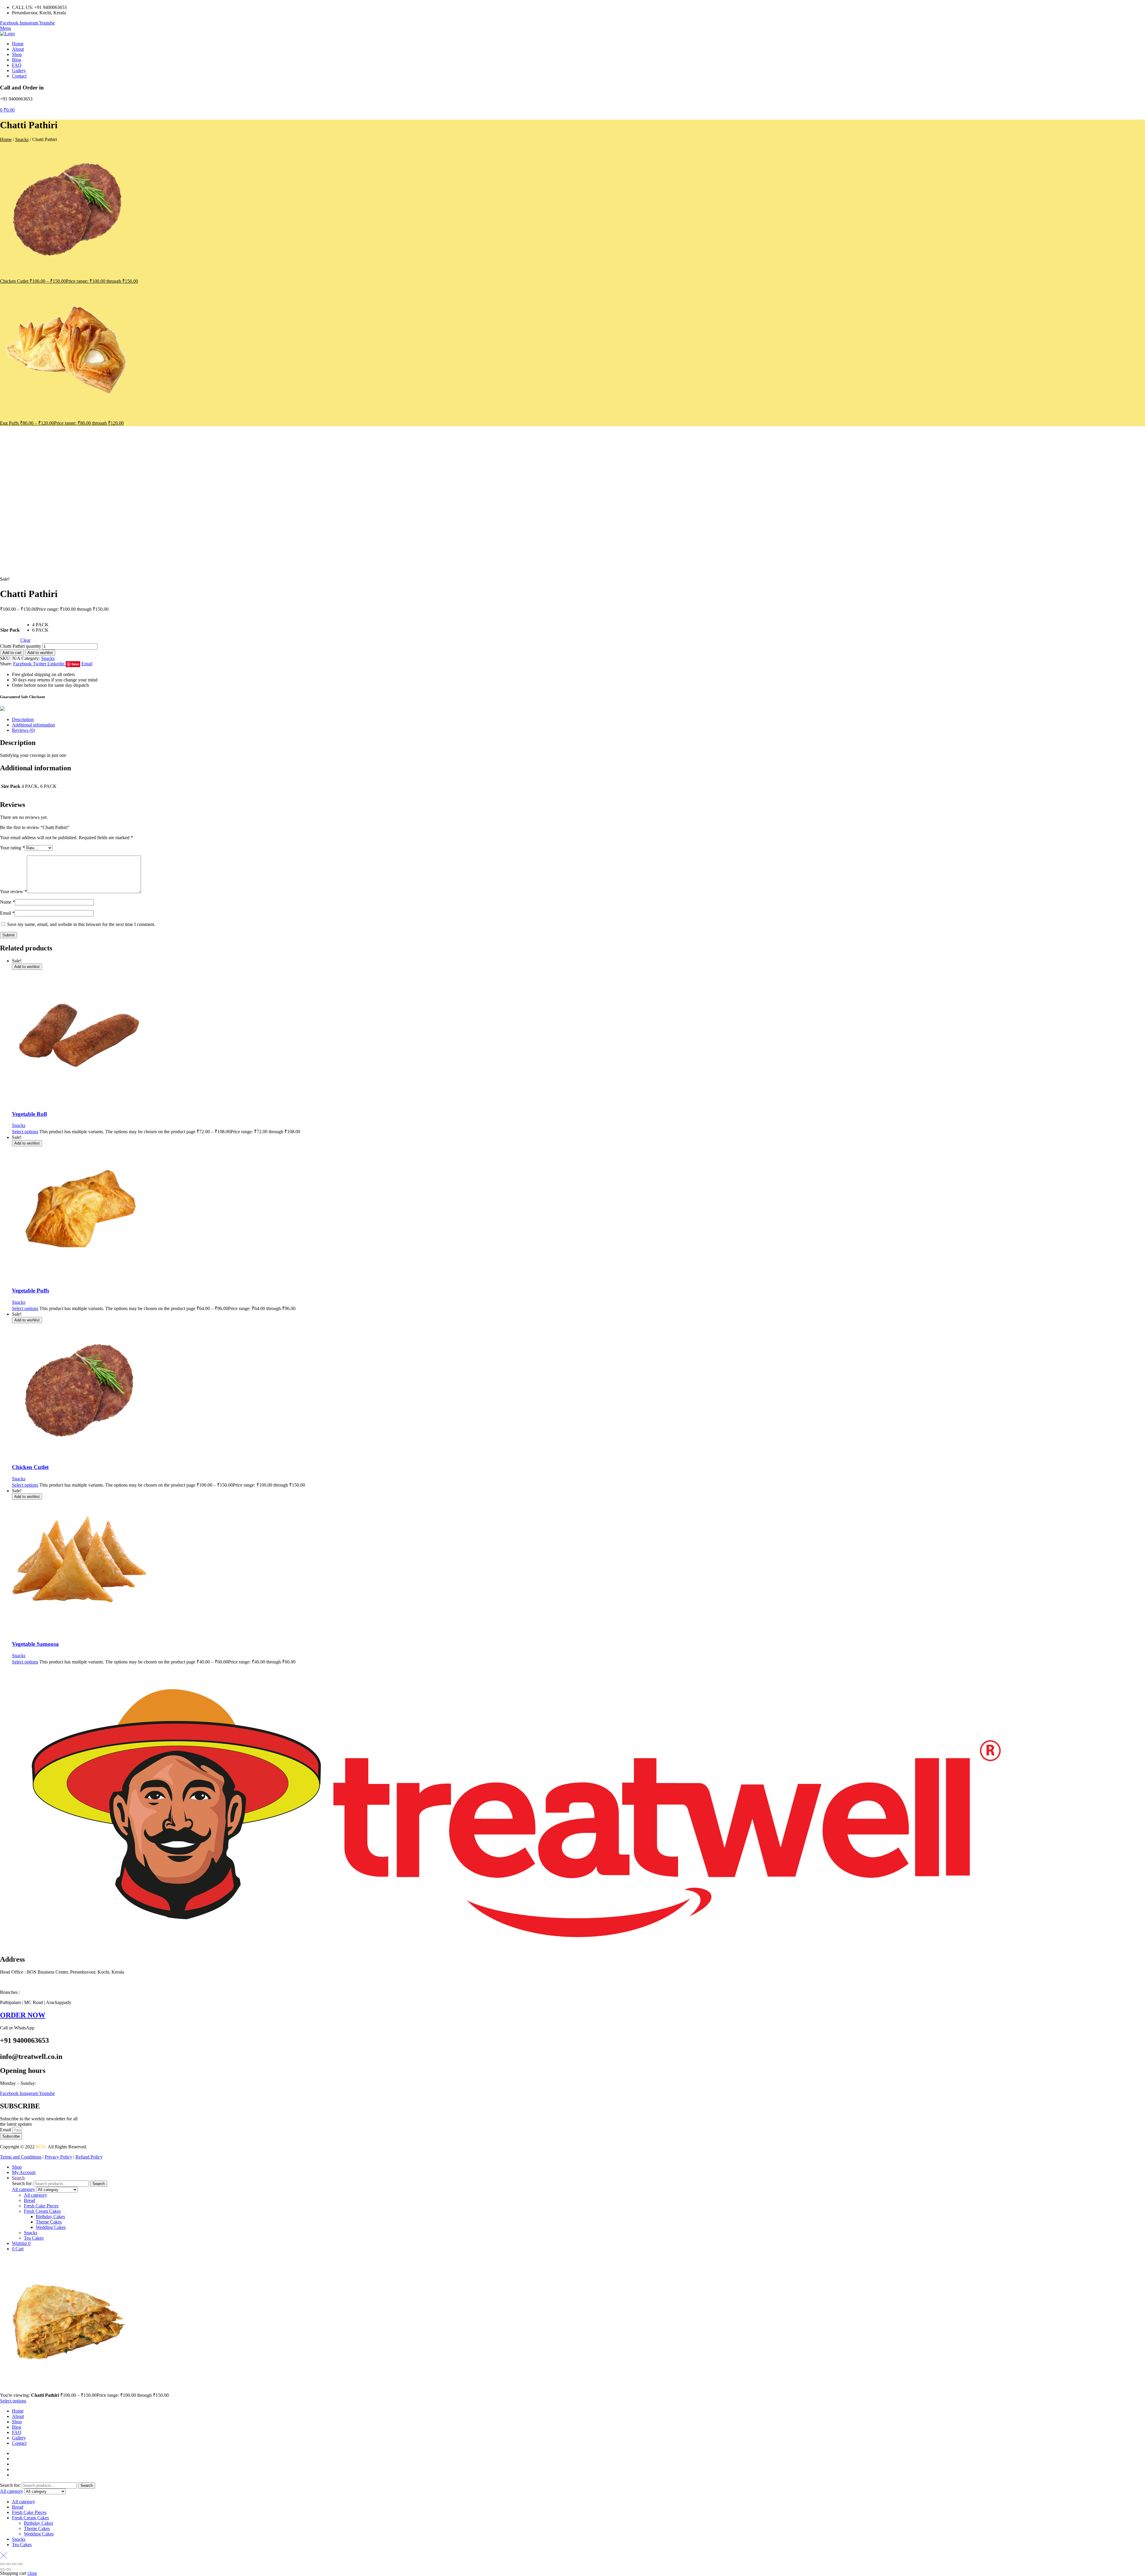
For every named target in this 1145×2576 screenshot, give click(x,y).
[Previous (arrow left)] (2, 2569)
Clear (25, 640)
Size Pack (10, 630)
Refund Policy (89, 2157)
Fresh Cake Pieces (41, 2206)
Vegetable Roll (29, 1114)
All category (35, 2195)
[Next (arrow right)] (8, 2569)
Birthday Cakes (50, 2216)
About (18, 2416)
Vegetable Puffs (31, 1291)
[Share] (14, 2564)
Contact (19, 2443)
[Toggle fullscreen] (8, 2564)
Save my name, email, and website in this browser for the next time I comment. (81, 924)
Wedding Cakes (51, 2227)
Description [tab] (23, 719)
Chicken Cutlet (30, 1467)
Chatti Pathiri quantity (21, 646)
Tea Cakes (34, 2238)
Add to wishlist (40, 653)
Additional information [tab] (33, 725)
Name (7, 902)
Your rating (12, 848)
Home (6, 139)
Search (99, 2184)
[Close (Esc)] (20, 2564)
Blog (17, 2427)
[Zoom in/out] (2, 2564)
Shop (17, 2422)
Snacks (22, 139)
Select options (25, 1132)
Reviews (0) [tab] (23, 730)
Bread (30, 2200)
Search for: (22, 2183)
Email (7, 913)
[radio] (40, 625)
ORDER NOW (23, 2015)
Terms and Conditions (21, 2157)
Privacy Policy (58, 2157)
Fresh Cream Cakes (42, 2211)
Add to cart (12, 653)
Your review (13, 892)
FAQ (17, 2432)
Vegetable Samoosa (35, 1644)
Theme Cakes (49, 2222)
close (32, 2573)
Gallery (19, 2438)
